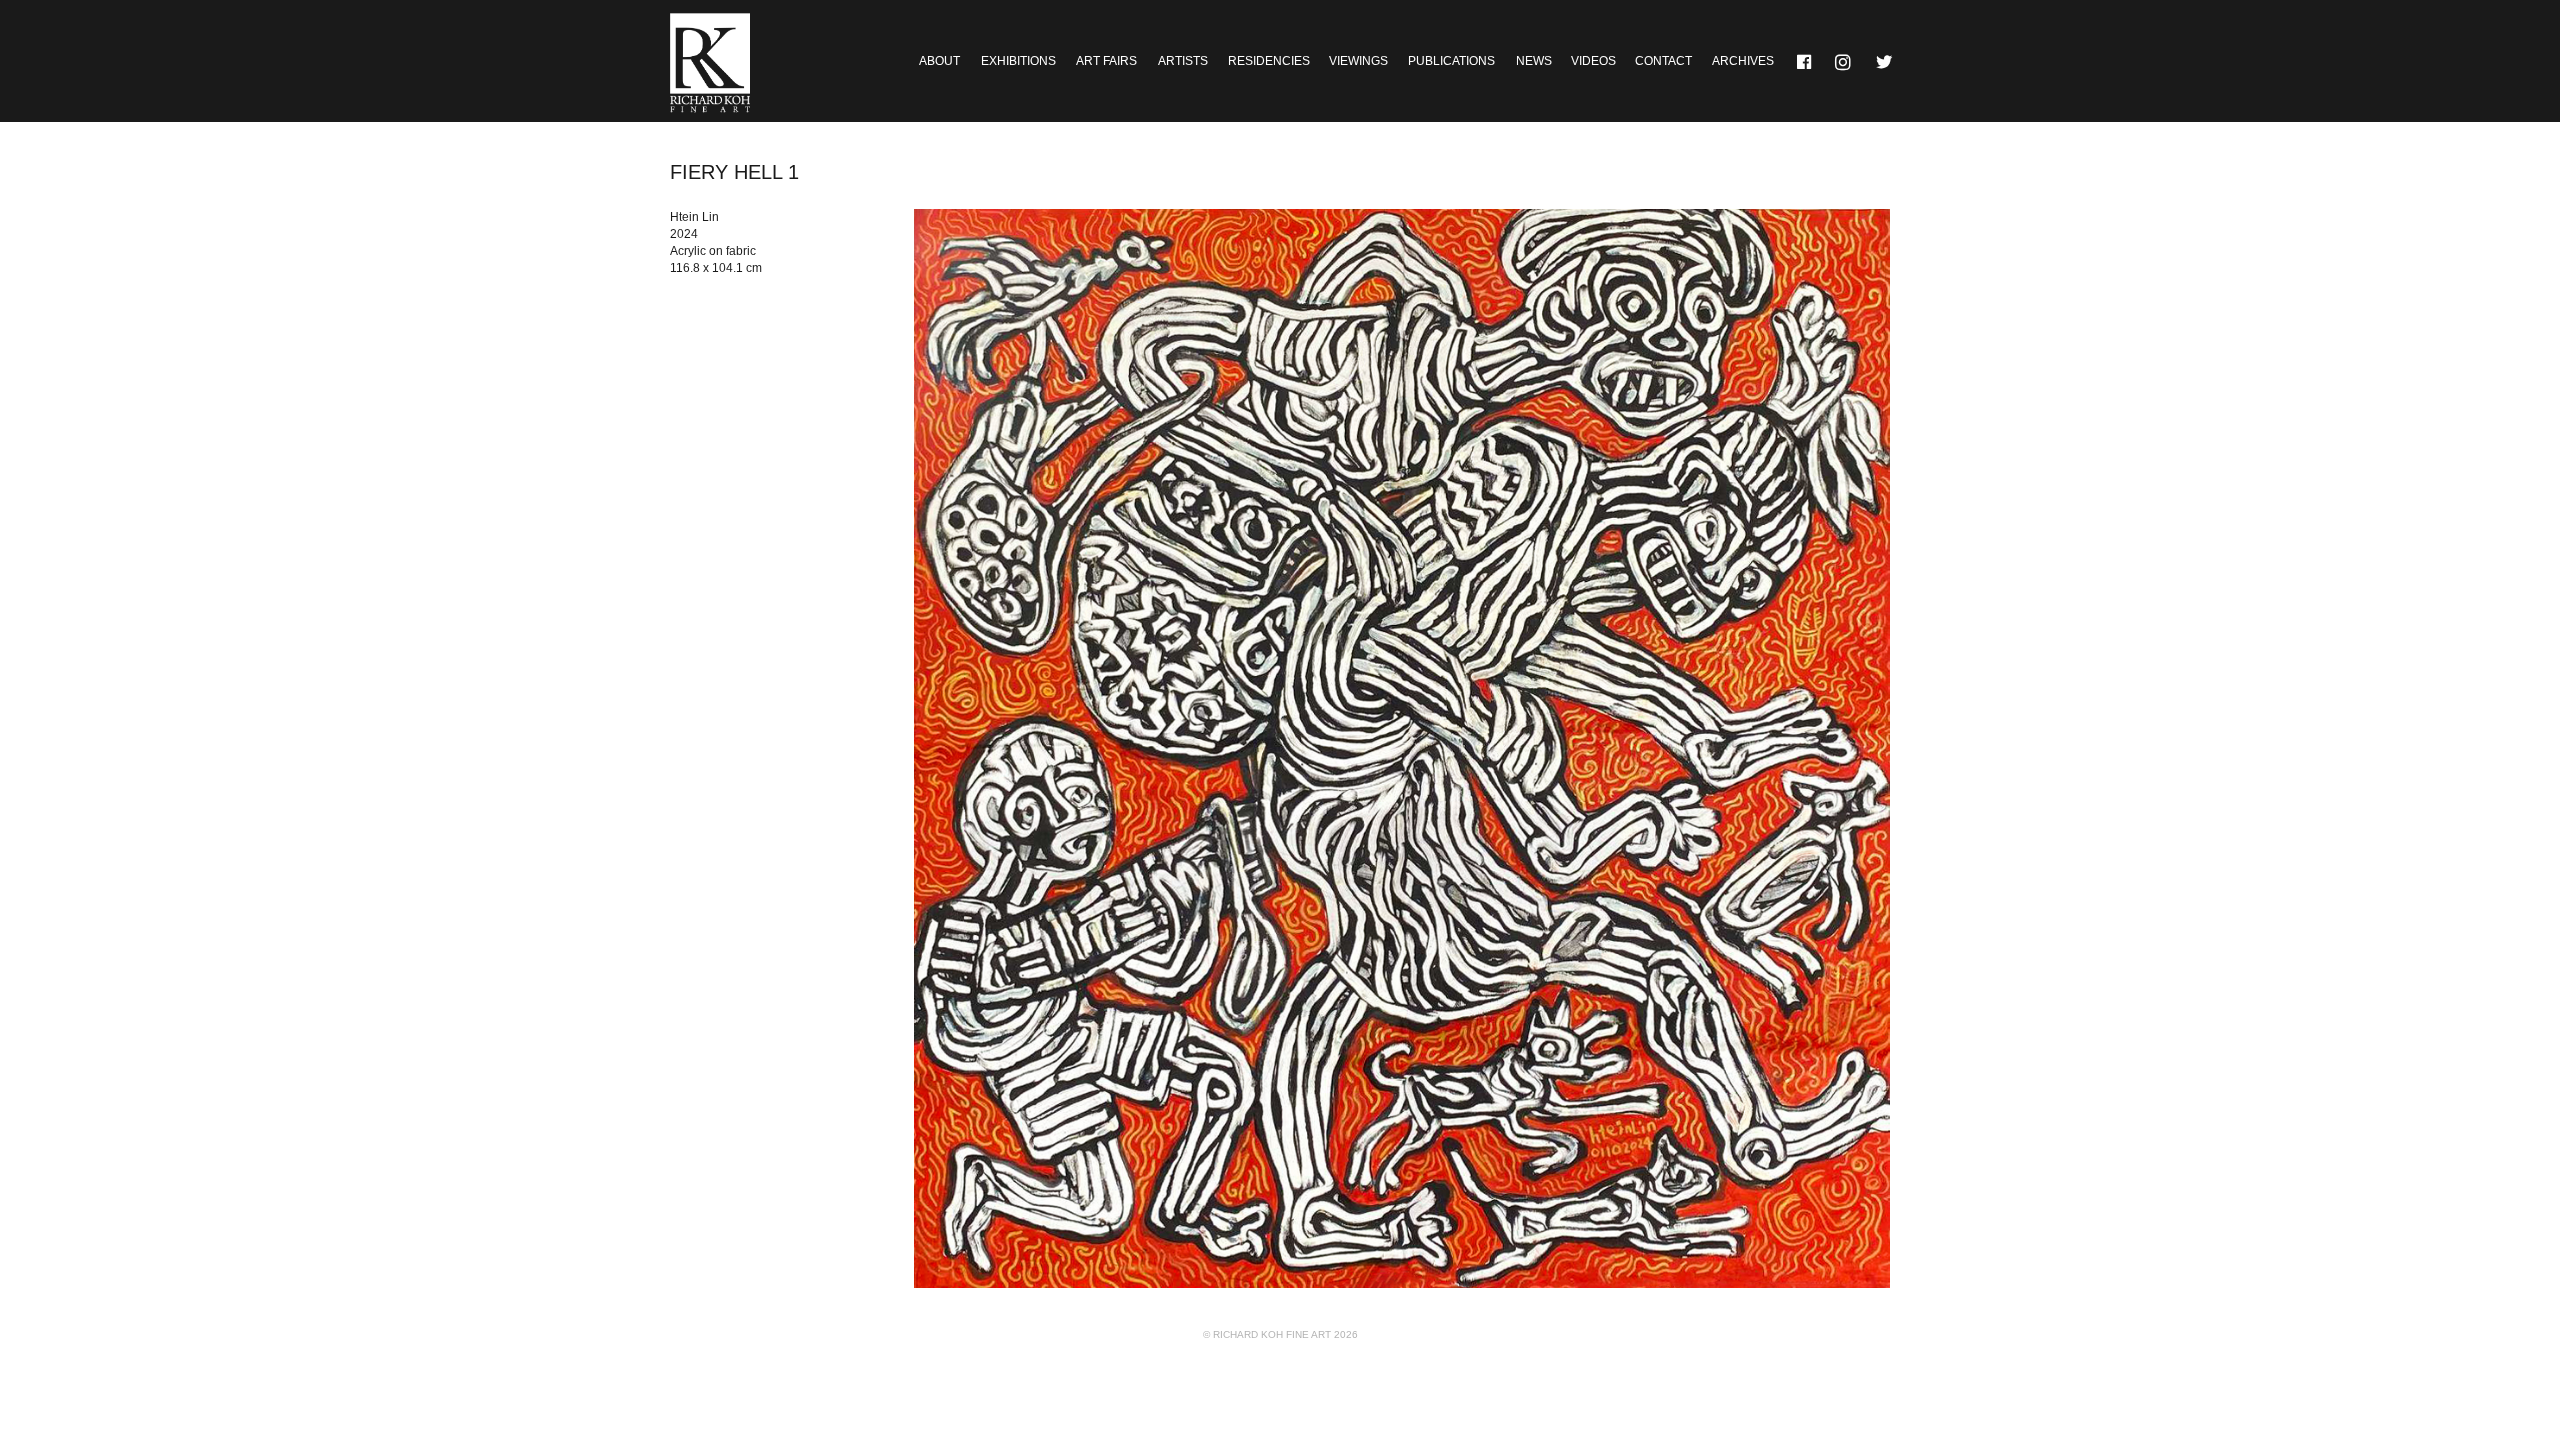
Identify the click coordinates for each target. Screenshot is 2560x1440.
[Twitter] (1885, 61)
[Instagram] (1845, 61)
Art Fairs (1106, 61)
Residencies (1269, 61)
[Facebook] (1805, 61)
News (1534, 61)
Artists (1183, 61)
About (939, 61)
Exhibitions (1018, 61)
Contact (1663, 61)
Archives (1743, 61)
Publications (1451, 61)
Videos (1593, 61)
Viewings (1358, 61)
